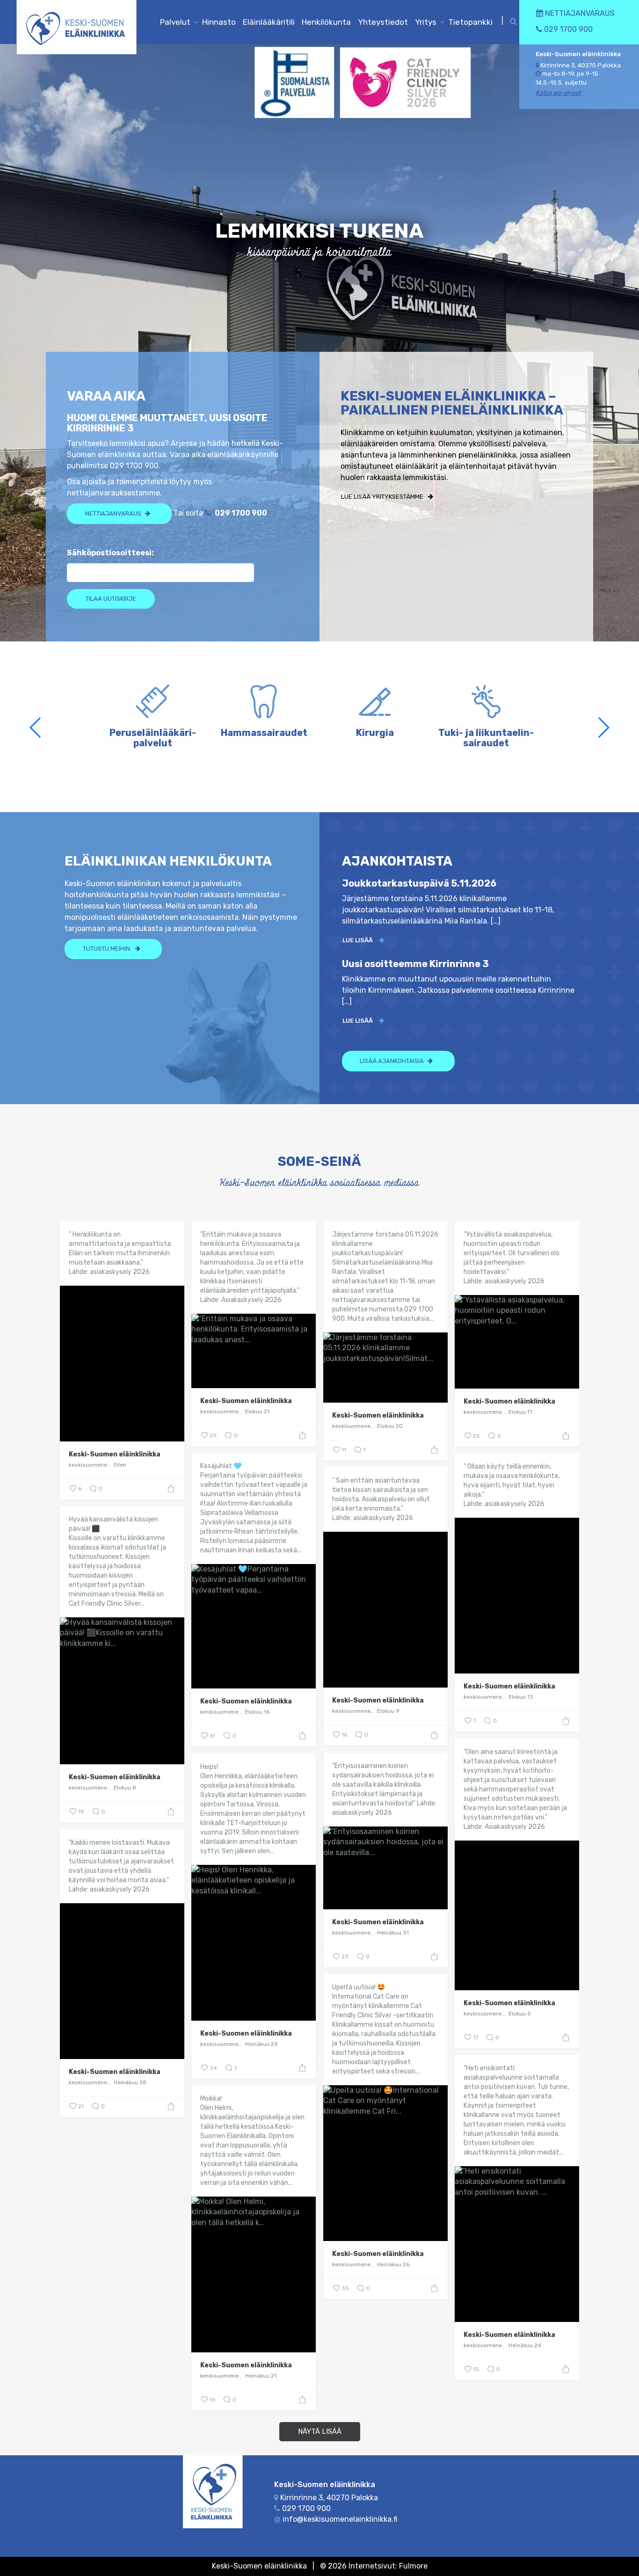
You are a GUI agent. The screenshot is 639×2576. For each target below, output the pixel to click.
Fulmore (413, 2566)
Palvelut (175, 22)
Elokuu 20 (390, 1426)
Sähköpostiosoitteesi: (110, 553)
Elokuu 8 (125, 1788)
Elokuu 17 (520, 1412)
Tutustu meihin (107, 949)
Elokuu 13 (521, 1697)
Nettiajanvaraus (579, 13)
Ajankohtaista (397, 861)
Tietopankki (470, 22)
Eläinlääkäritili (269, 22)
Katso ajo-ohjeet (558, 93)
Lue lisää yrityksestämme (382, 497)
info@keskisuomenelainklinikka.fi (340, 2519)
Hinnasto (219, 22)
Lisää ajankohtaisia (392, 1061)
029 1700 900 (567, 29)
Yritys (426, 22)
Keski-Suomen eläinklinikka (115, 1454)
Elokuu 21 (257, 1412)
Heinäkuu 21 (261, 2376)
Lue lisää (358, 940)
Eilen (120, 1465)
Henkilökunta (326, 22)
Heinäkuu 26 (393, 2264)
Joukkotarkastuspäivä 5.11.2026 (419, 883)
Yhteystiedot (383, 22)
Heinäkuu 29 (261, 2044)
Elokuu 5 (520, 2014)
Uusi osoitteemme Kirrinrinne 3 (415, 964)
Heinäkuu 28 (130, 2082)
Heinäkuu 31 (393, 1933)
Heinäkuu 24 (525, 2345)
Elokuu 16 (257, 1712)
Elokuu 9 (388, 1711)
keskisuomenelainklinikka (90, 1465)
